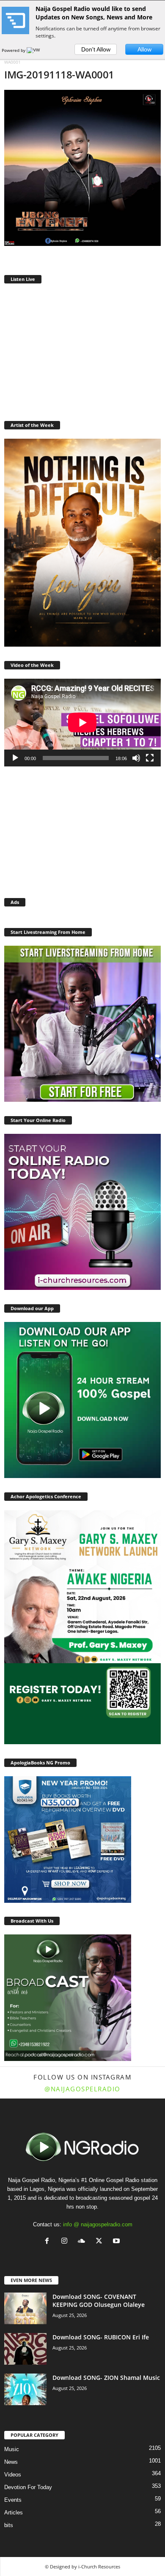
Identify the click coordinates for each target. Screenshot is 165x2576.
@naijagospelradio (82, 2089)
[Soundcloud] (84, 2242)
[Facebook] (49, 2242)
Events (13, 2500)
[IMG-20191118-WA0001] (82, 168)
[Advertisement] (82, 351)
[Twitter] (101, 2242)
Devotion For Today (28, 2487)
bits (9, 2525)
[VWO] (35, 50)
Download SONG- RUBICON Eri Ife (101, 2337)
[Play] (15, 758)
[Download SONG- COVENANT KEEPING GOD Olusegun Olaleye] (25, 2308)
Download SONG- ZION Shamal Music (106, 2378)
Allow (144, 49)
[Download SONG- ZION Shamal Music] (25, 2389)
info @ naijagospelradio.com (98, 2224)
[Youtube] (117, 2242)
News (11, 2462)
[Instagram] (66, 2242)
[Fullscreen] (150, 758)
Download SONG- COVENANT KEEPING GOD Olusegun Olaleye (99, 2301)
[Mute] (136, 758)
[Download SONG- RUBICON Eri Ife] (25, 2349)
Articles (14, 2513)
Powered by (14, 50)
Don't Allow (96, 49)
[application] (82, 723)
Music (12, 2449)
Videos (13, 2475)
